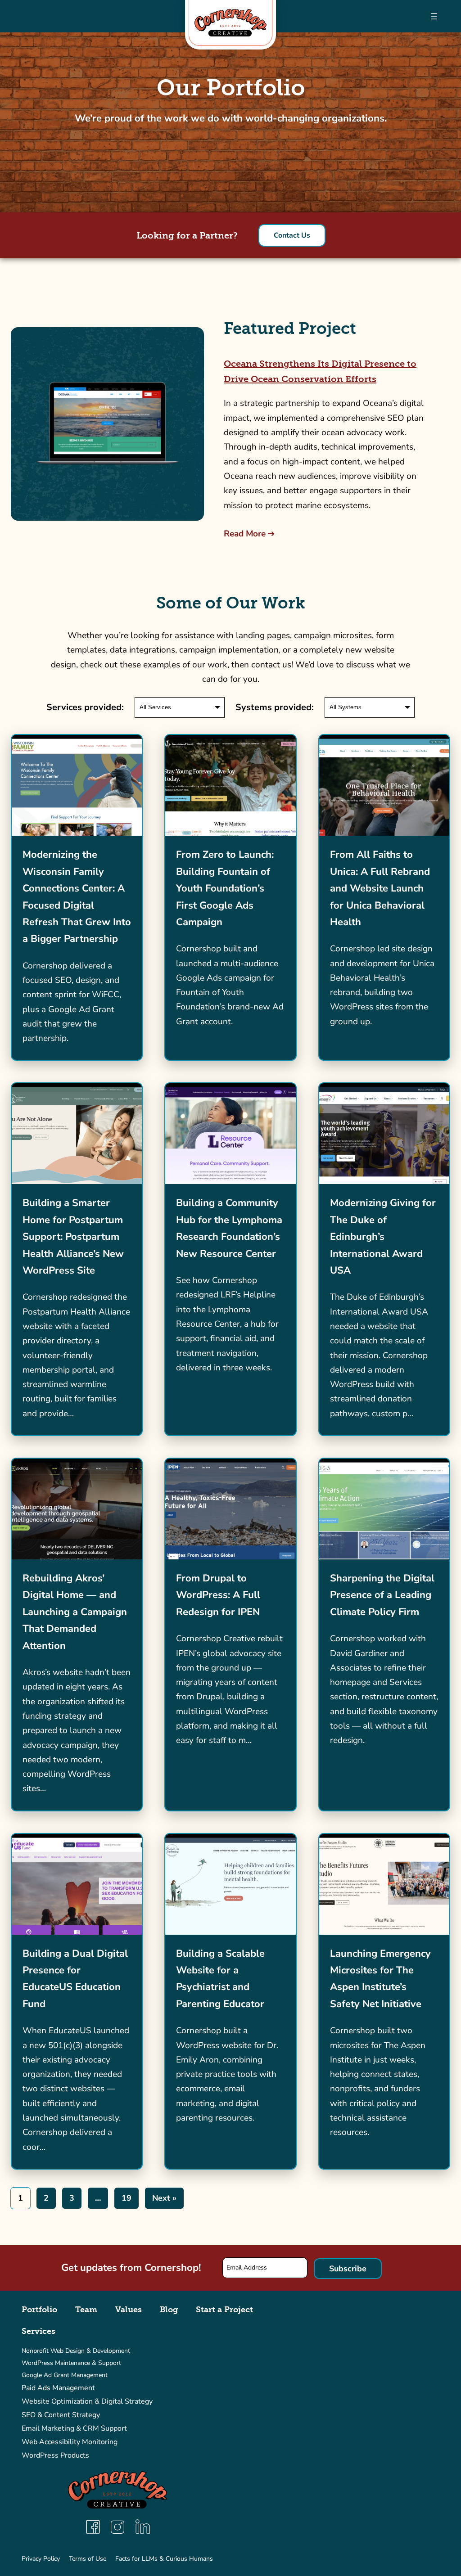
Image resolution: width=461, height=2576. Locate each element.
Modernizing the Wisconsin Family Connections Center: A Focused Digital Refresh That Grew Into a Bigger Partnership (77, 897)
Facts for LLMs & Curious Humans (164, 2559)
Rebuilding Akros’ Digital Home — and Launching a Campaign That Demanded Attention (75, 1612)
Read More (245, 534)
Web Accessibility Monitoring (70, 2442)
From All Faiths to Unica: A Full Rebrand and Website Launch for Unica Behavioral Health (380, 888)
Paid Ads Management (58, 2388)
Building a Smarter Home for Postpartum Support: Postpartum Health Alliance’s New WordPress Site (73, 1237)
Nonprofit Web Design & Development (76, 2351)
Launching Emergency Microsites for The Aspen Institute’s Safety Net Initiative (380, 1979)
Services (38, 2331)
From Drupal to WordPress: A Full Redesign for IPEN (218, 1595)
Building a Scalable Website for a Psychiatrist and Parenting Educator (220, 1979)
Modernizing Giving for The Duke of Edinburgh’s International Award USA (383, 1237)
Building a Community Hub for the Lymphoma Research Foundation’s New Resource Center (229, 1228)
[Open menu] (434, 16)
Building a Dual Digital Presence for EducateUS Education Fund (75, 1979)
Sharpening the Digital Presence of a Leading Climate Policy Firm (382, 1595)
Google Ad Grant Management (65, 2375)
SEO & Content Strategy (61, 2415)
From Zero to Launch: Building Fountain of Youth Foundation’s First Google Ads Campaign (225, 888)
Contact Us (292, 235)
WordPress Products (55, 2455)
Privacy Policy (41, 2559)
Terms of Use (88, 2559)
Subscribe (348, 2269)
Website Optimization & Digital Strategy (87, 2401)
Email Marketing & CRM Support (74, 2428)
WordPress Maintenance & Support (71, 2363)
